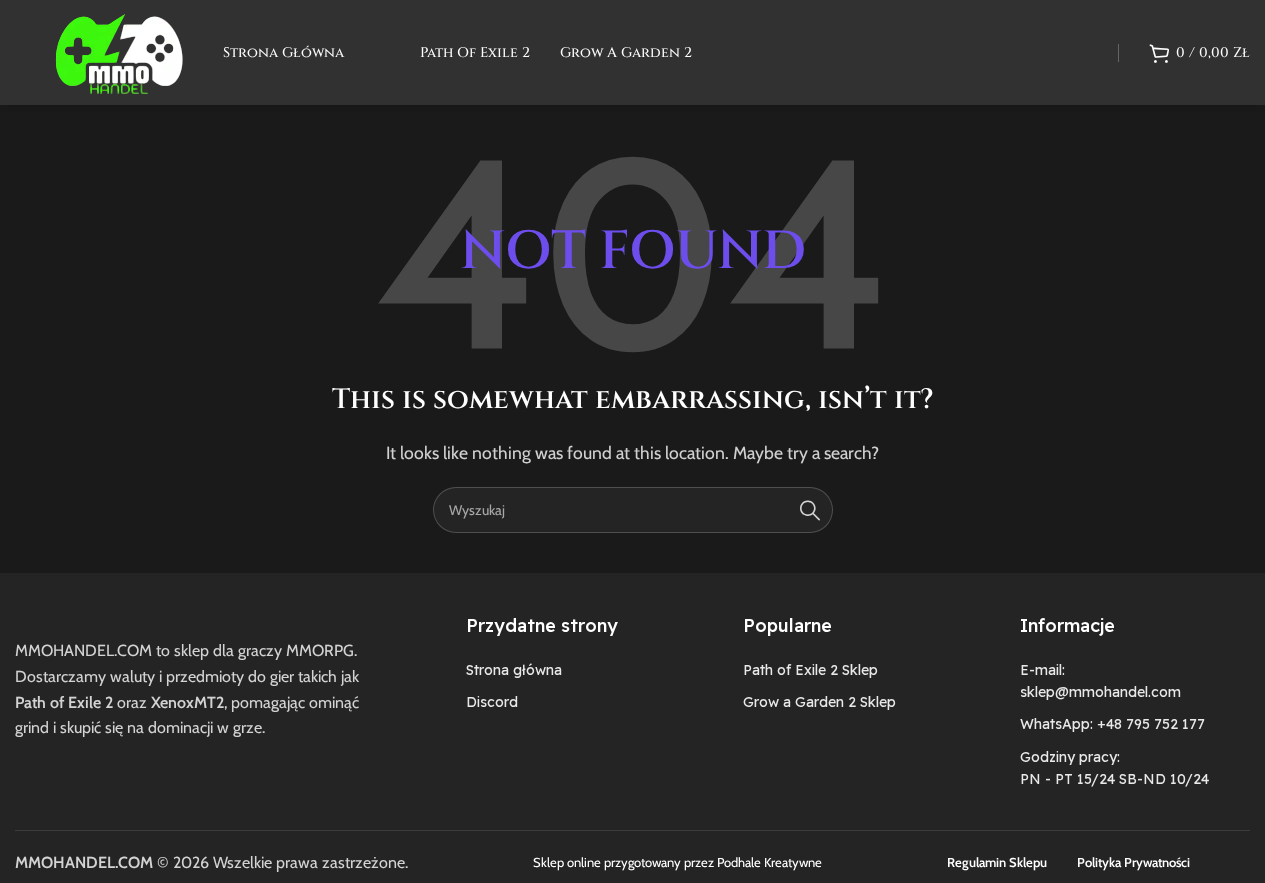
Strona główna (514, 670)
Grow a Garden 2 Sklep (819, 702)
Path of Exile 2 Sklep (810, 670)
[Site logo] (119, 50)
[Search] (810, 510)
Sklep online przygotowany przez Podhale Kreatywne (677, 862)
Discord (492, 702)
